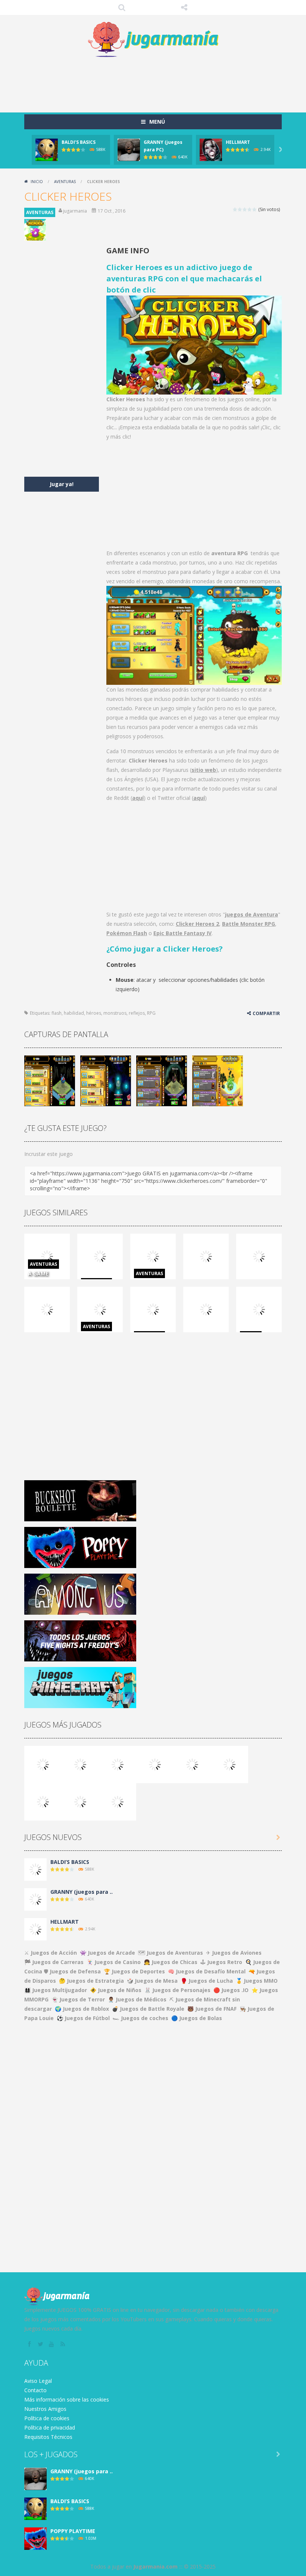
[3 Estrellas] (245, 209)
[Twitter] (41, 2344)
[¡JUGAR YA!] (47, 149)
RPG (151, 1013)
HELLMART (238, 142)
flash (57, 1013)
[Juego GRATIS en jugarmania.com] (153, 40)
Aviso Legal (38, 2381)
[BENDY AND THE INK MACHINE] (229, 1764)
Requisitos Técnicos (48, 2437)
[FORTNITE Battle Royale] (43, 1801)
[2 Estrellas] (240, 209)
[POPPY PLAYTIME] (118, 1764)
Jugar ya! (62, 484)
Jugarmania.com (155, 2566)
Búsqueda (122, 7)
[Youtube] (52, 2344)
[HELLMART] (35, 1928)
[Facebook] (30, 2344)
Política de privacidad (50, 2427)
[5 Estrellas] (255, 209)
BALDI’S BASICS (79, 142)
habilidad (74, 1013)
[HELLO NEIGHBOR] (155, 1764)
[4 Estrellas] (250, 209)
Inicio (37, 182)
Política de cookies (47, 2418)
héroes (94, 1013)
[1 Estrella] (235, 209)
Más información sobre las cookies (67, 2399)
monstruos (115, 1013)
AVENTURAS (65, 182)
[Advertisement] (160, 83)
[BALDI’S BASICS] (80, 1764)
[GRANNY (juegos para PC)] (43, 1764)
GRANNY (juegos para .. (82, 1892)
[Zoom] (50, 1080)
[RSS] (63, 2344)
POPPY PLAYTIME (73, 2531)
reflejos (137, 1013)
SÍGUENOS (184, 7)
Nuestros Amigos (45, 2409)
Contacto (35, 2390)
